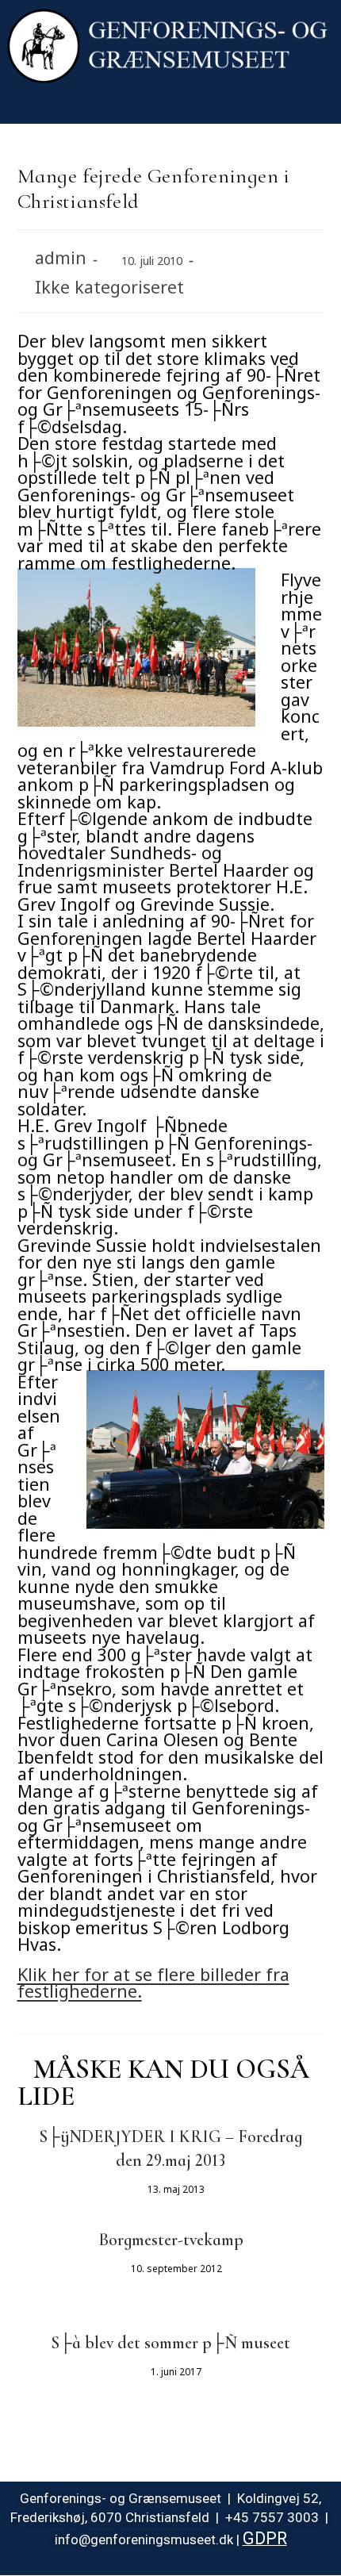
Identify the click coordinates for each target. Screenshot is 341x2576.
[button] (170, 107)
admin (61, 254)
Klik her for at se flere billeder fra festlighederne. (153, 1980)
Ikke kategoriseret (109, 284)
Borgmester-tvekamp (171, 2240)
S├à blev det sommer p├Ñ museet (170, 2343)
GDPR (265, 2538)
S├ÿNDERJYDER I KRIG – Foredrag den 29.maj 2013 (170, 2148)
